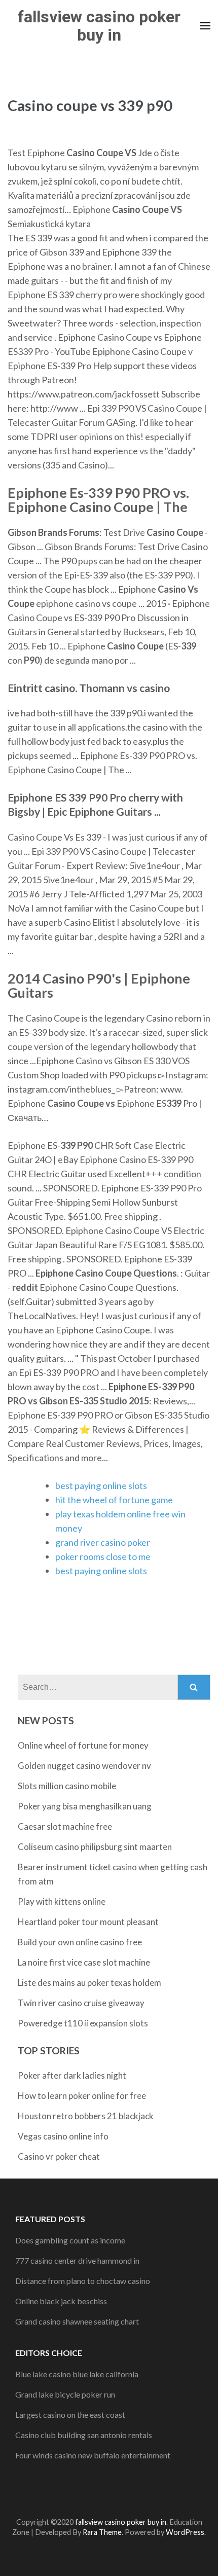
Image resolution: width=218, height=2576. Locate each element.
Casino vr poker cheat (59, 2156)
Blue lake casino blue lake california (77, 2374)
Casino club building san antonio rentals (84, 2435)
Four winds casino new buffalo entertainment (93, 2455)
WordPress (185, 2532)
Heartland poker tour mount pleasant (88, 1922)
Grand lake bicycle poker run (65, 2394)
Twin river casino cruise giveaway (81, 2003)
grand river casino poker (103, 1542)
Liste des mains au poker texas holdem (89, 1983)
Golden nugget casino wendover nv (84, 1766)
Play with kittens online (62, 1901)
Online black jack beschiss (61, 2301)
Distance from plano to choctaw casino (83, 2281)
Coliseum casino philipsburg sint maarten (95, 1847)
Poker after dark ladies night (72, 2075)
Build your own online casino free (80, 1942)
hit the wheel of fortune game (114, 1500)
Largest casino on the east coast (70, 2415)
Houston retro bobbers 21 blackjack (86, 2116)
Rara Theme (102, 2532)
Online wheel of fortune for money (83, 1745)
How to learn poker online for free (82, 2096)
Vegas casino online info (63, 2136)
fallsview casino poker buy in (99, 26)
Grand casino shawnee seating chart (77, 2321)
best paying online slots (101, 1485)
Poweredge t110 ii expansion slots (83, 2023)
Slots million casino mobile (67, 1786)
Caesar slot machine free (65, 1826)
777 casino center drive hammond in (77, 2260)
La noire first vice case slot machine (84, 1962)
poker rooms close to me (103, 1556)
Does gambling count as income (70, 2240)
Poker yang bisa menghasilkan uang (85, 1806)
